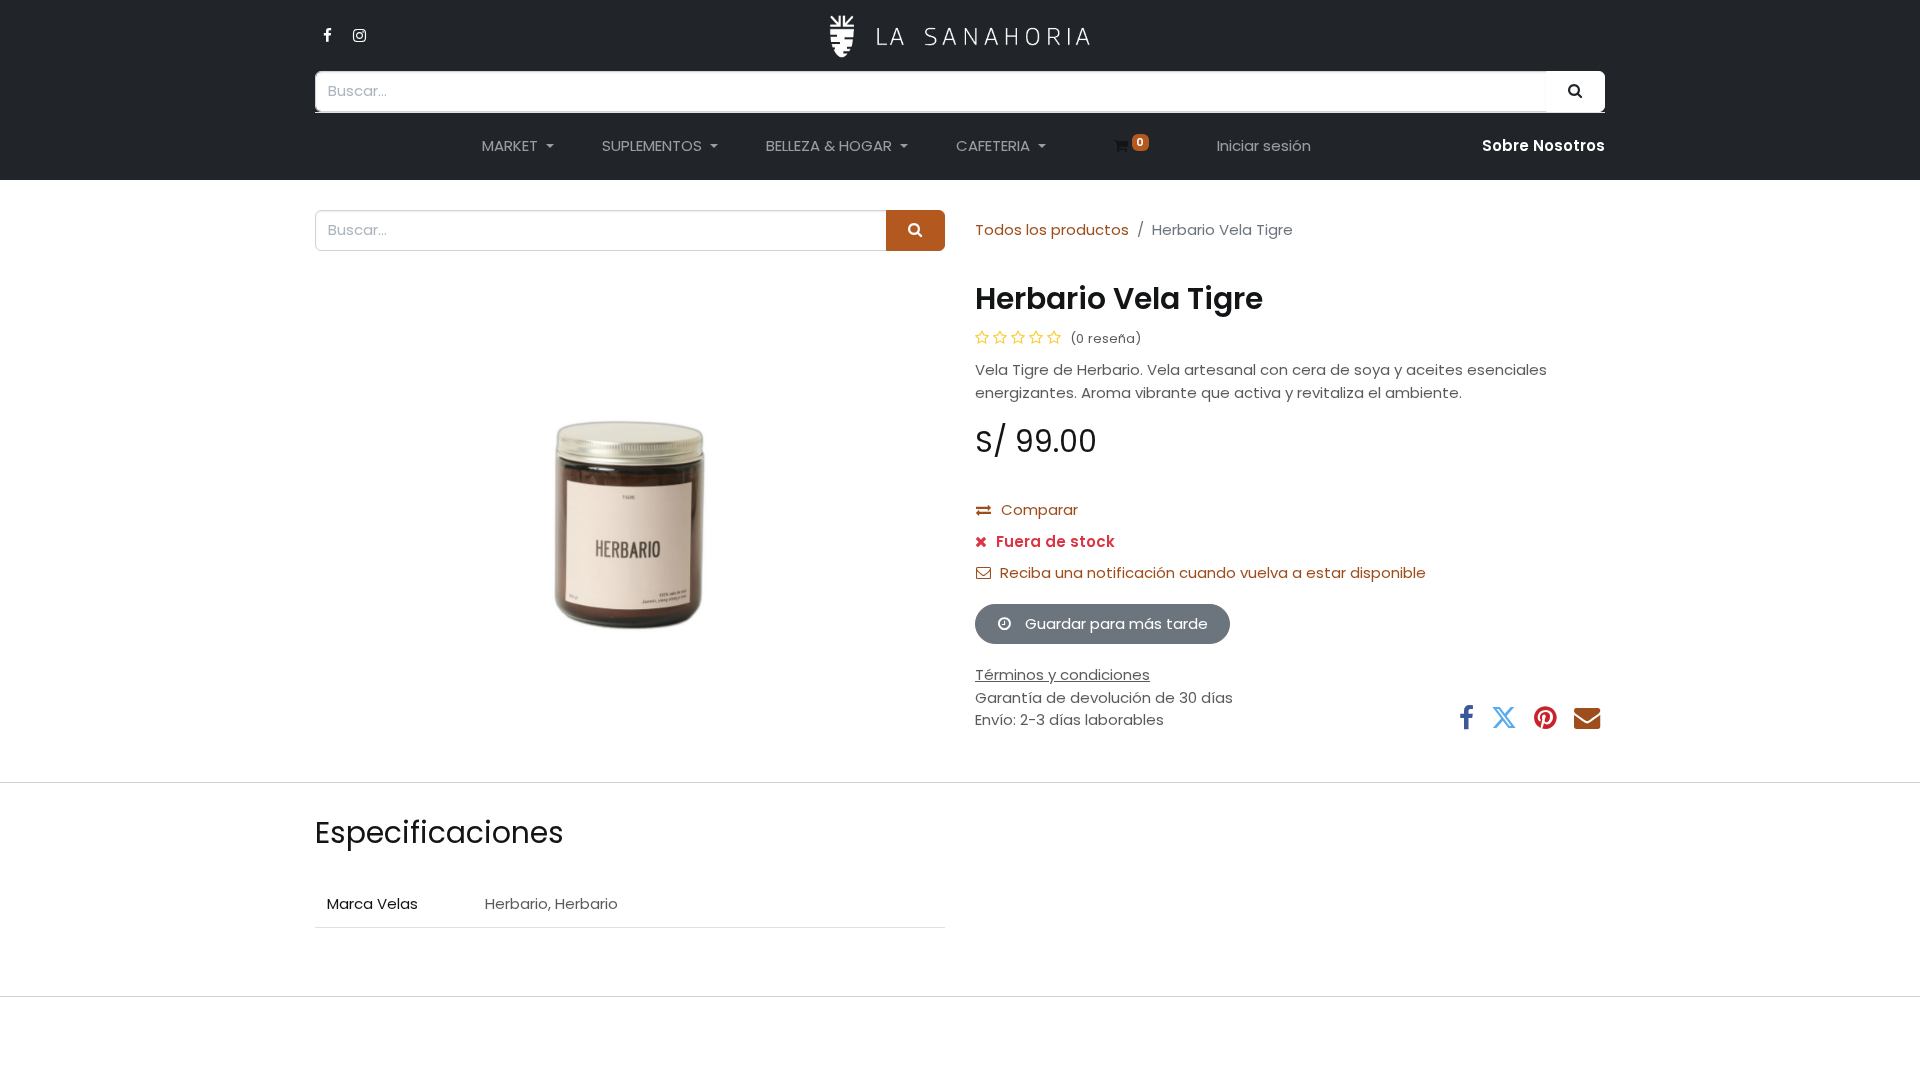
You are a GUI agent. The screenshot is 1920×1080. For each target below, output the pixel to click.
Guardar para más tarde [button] (1114, 623)
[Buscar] (1575, 91)
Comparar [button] (1039, 509)
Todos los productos (1052, 229)
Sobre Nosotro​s (1543, 145)
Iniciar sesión (1264, 145)
